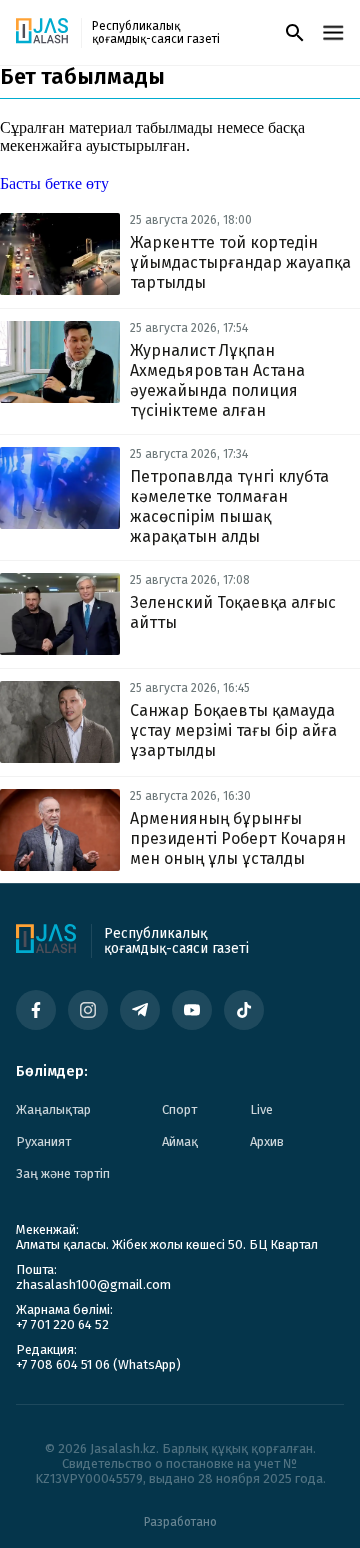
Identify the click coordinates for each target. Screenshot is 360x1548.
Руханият (43, 1141)
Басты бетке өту (54, 183)
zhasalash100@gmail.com (93, 1284)
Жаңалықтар (53, 1109)
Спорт (179, 1109)
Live (261, 1109)
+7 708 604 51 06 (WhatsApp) (98, 1364)
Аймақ (180, 1141)
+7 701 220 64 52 (62, 1324)
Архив (267, 1141)
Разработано (180, 1522)
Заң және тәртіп (63, 1173)
